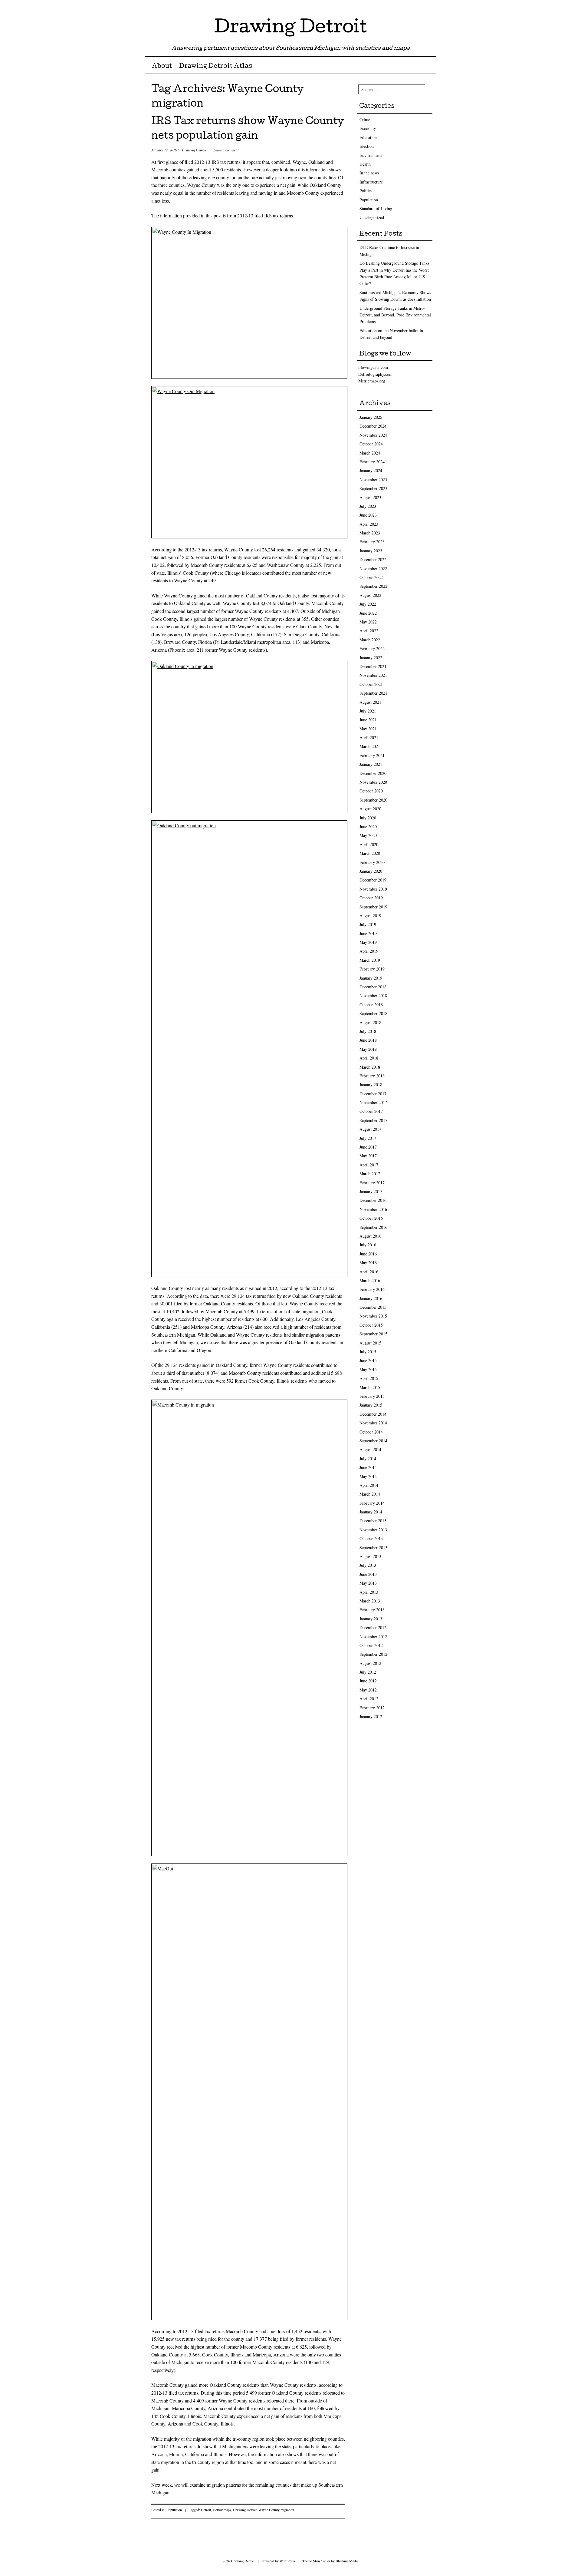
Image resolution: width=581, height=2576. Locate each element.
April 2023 (369, 524)
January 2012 (371, 1716)
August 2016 (370, 1236)
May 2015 (368, 1369)
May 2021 (368, 729)
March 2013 (370, 1601)
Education (368, 137)
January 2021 (371, 764)
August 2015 (370, 1343)
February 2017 (372, 1183)
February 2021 (372, 755)
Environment (371, 155)
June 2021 (368, 720)
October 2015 (371, 1325)
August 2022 (370, 595)
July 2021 (368, 711)
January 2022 (371, 658)
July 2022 (368, 604)
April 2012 (369, 1699)
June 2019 (368, 933)
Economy (368, 128)
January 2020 (371, 871)
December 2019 (373, 880)
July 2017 (368, 1138)
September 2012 (373, 1654)
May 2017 (368, 1156)
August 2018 (370, 1022)
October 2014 (371, 1432)
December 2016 (373, 1200)
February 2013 (372, 1610)
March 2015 (370, 1387)
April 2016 (369, 1272)
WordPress (287, 2561)
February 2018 (372, 1076)
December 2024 (373, 426)
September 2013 (373, 1548)
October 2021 (371, 684)
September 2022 (373, 586)
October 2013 (371, 1538)
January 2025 (371, 417)
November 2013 (373, 1530)
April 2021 (369, 737)
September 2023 (373, 488)
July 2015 (368, 1352)
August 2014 (370, 1449)
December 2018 (373, 987)
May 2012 (368, 1690)
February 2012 (372, 1708)
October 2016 (371, 1218)
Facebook (420, 7)
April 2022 (369, 631)
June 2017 (368, 1147)
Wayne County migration (276, 2510)
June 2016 (368, 1254)
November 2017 (373, 1102)
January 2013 (371, 1619)
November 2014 (373, 1423)
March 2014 (370, 1494)
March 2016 (370, 1280)
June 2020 (368, 827)
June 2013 (368, 1574)
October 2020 (371, 791)
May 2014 (368, 1476)
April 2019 (369, 951)
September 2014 (373, 1441)
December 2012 (373, 1627)
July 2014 (368, 1458)
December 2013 (373, 1521)
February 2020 (372, 862)
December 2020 (373, 773)
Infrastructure (371, 182)
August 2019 (370, 916)
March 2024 (370, 453)
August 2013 (370, 1556)
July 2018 (368, 1031)
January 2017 (371, 1191)
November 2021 (373, 675)
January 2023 (371, 551)
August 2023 (370, 497)
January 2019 (371, 978)
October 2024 (371, 444)
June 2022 (368, 613)
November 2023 (373, 479)
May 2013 (368, 1583)
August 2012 (370, 1663)
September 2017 (373, 1120)
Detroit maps (222, 2510)
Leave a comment (226, 150)
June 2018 (368, 1040)
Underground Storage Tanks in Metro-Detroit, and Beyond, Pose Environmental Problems (395, 315)
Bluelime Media (347, 2561)
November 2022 (373, 569)
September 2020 (373, 800)
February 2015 (372, 1396)
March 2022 (370, 640)
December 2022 (373, 559)
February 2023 (372, 542)
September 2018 (373, 1013)
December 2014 (373, 1414)
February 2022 (372, 648)
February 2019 (372, 969)
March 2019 (370, 960)
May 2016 (368, 1263)
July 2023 (368, 506)
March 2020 (370, 853)
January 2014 (371, 1512)
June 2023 (368, 515)
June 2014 (368, 1467)
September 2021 (373, 693)
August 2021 (370, 702)
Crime (365, 119)
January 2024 (371, 470)
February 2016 (372, 1289)
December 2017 (373, 1094)
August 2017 (370, 1129)
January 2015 (371, 1405)
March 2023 (370, 533)
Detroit (206, 2510)
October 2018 (371, 1005)
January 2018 (371, 1085)
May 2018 (368, 1049)
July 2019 (368, 924)
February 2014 (372, 1503)
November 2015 (373, 1316)
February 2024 (372, 462)
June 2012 (368, 1681)
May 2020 (368, 835)
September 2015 (373, 1334)
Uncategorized (372, 217)
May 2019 (368, 942)
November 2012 (373, 1637)
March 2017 (370, 1174)
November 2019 (373, 889)
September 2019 (373, 907)
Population (174, 2510)
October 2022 (371, 577)
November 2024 (373, 435)
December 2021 (373, 666)
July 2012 (368, 1672)
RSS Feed (430, 7)
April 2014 (369, 1485)
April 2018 (369, 1058)
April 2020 (369, 844)
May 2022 (368, 622)
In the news (369, 173)
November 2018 (373, 995)
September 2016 (373, 1227)
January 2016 (371, 1298)
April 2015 (369, 1378)
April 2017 (369, 1165)
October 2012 (371, 1645)
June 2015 (368, 1360)
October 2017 (371, 1111)
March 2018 (370, 1067)
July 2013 (368, 1565)
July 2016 (368, 1245)
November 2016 (373, 1209)
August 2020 (370, 809)
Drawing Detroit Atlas (215, 67)
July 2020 (368, 818)
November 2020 (373, 782)
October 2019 (371, 898)
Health (365, 164)
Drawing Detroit (290, 28)
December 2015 (373, 1307)
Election (367, 146)
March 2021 (370, 746)
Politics (366, 191)
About (162, 67)
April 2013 (369, 1592)
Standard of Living (376, 208)
